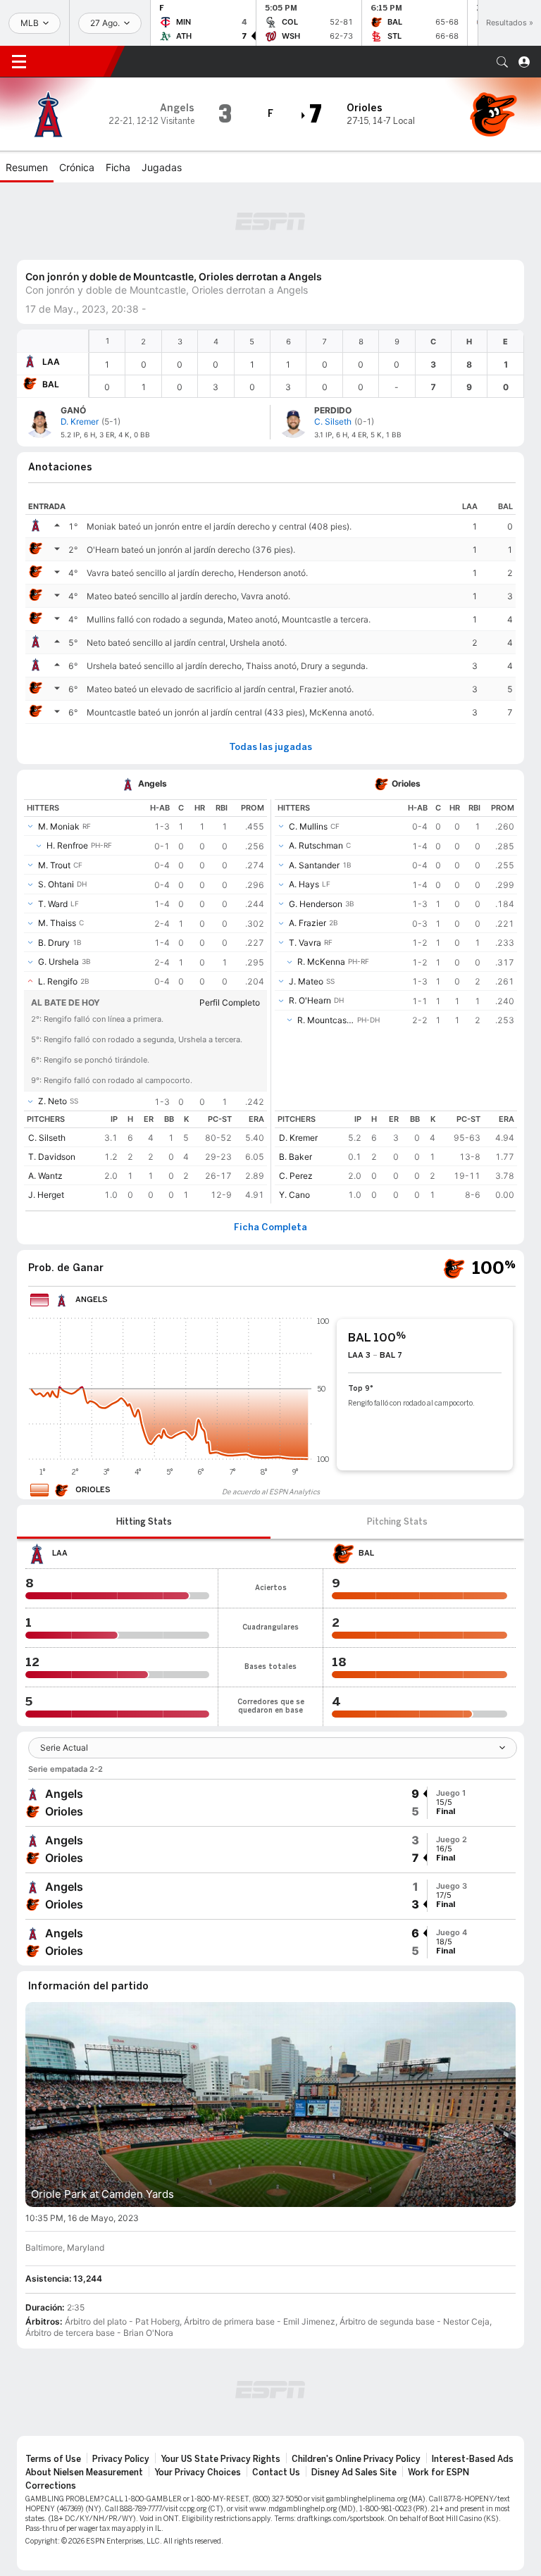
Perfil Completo (230, 932)
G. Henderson (316, 833)
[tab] (144, 1451)
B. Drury (54, 872)
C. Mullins (308, 756)
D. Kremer (298, 1067)
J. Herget (46, 1124)
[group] (270, 1732)
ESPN (74, 61)
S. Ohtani (56, 814)
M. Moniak (59, 756)
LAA (51, 291)
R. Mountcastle (326, 950)
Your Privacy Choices (198, 2402)
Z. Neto (52, 1031)
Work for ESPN (439, 2402)
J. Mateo (306, 911)
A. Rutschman (316, 775)
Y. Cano (294, 1124)
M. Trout (54, 795)
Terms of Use (53, 2389)
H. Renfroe (67, 775)
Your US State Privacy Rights (220, 2389)
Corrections (51, 2415)
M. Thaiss (57, 852)
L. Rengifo (58, 911)
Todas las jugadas (270, 677)
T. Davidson (52, 1086)
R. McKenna (321, 891)
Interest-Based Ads (473, 2389)
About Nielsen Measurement (84, 2402)
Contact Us (276, 2402)
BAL (51, 314)
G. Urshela (58, 891)
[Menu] (19, 62)
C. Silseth (47, 1067)
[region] (306, 293)
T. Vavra (305, 872)
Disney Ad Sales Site (354, 2402)
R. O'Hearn (310, 930)
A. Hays (304, 814)
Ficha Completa (270, 1157)
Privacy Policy (121, 2389)
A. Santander (314, 795)
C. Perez (296, 1105)
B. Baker (296, 1086)
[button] (502, 62)
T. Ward (53, 833)
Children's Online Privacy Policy (356, 2389)
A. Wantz (45, 1105)
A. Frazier (307, 852)
